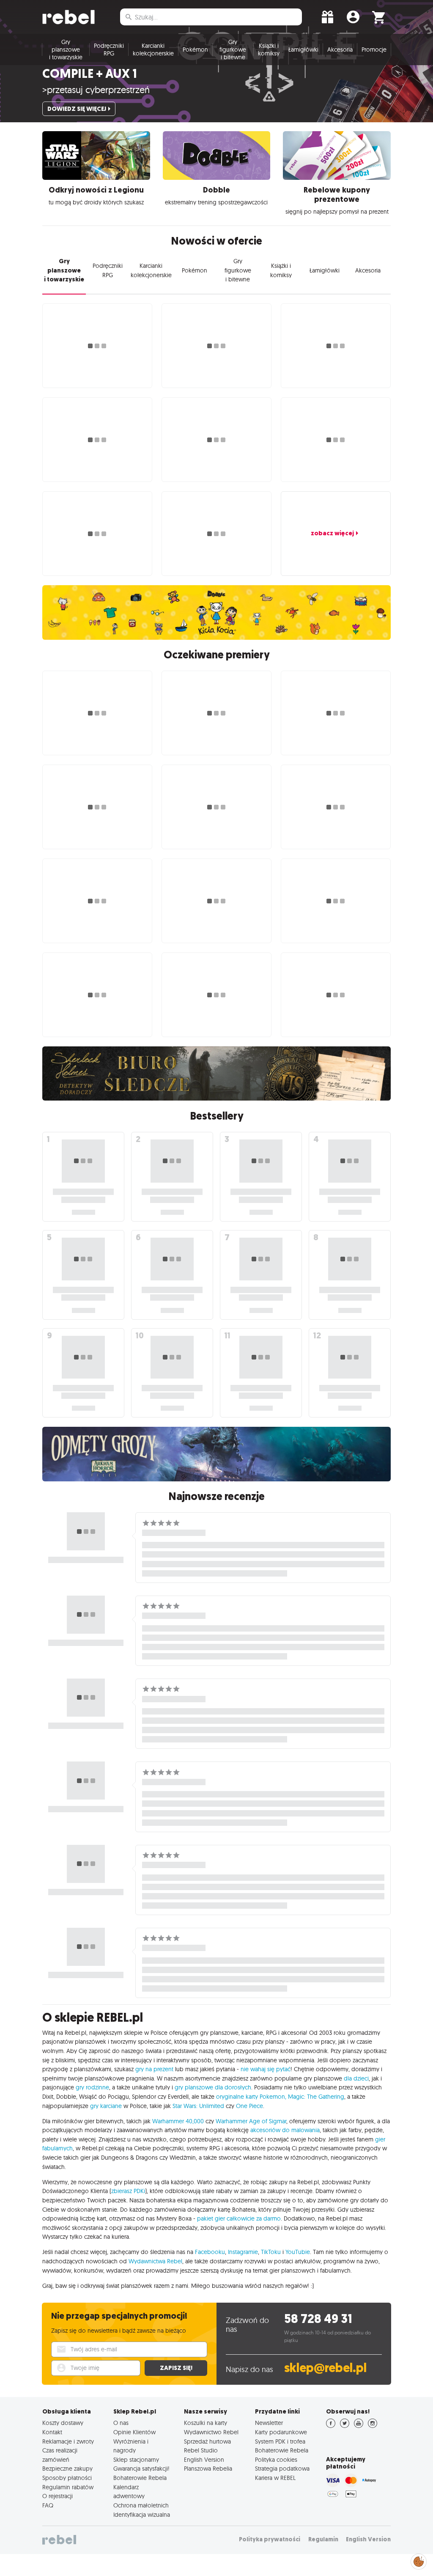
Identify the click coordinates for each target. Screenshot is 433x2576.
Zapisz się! (176, 2368)
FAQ (48, 2505)
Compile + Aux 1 (90, 74)
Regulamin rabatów (68, 2487)
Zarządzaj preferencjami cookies (419, 2560)
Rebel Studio (201, 2450)
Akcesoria (340, 50)
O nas (121, 2423)
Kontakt (52, 2432)
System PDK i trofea (280, 2441)
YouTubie (298, 2252)
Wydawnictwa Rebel (155, 2261)
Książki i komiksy (269, 50)
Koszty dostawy (63, 2423)
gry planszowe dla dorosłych (213, 2087)
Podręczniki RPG (109, 50)
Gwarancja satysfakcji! (141, 2469)
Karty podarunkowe (281, 2432)
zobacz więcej (332, 533)
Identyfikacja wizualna (142, 2515)
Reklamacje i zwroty (68, 2441)
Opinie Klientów (134, 2432)
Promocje (374, 50)
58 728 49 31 (318, 2319)
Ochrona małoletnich (141, 2505)
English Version (204, 2460)
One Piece (249, 2106)
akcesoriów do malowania (285, 2130)
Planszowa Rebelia (208, 2469)
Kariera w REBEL (275, 2478)
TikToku (271, 2252)
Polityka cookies (276, 2460)
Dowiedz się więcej (77, 109)
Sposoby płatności (67, 2478)
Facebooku (210, 2252)
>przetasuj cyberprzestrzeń (96, 90)
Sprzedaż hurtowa (207, 2441)
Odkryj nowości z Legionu (96, 190)
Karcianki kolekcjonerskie (153, 50)
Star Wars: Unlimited (198, 2106)
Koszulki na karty (206, 2423)
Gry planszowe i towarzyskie (66, 50)
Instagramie (243, 2252)
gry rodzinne (92, 2087)
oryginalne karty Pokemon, (251, 2097)
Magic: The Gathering (316, 2097)
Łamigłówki (303, 50)
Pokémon (195, 50)
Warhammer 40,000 (178, 2121)
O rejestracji (58, 2496)
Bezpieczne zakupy (67, 2469)
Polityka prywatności (270, 2539)
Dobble (216, 190)
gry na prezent (154, 2069)
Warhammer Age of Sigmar (251, 2121)
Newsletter (269, 2423)
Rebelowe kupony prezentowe (337, 195)
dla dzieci (356, 2078)
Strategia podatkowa (282, 2469)
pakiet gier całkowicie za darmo (239, 2218)
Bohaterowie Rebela (140, 2478)
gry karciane (106, 2106)
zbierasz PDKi (128, 2191)
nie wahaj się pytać (266, 2069)
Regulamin (323, 2539)
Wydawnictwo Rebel (211, 2432)
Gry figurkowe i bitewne (233, 50)
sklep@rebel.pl (325, 2368)
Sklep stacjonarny (136, 2460)
